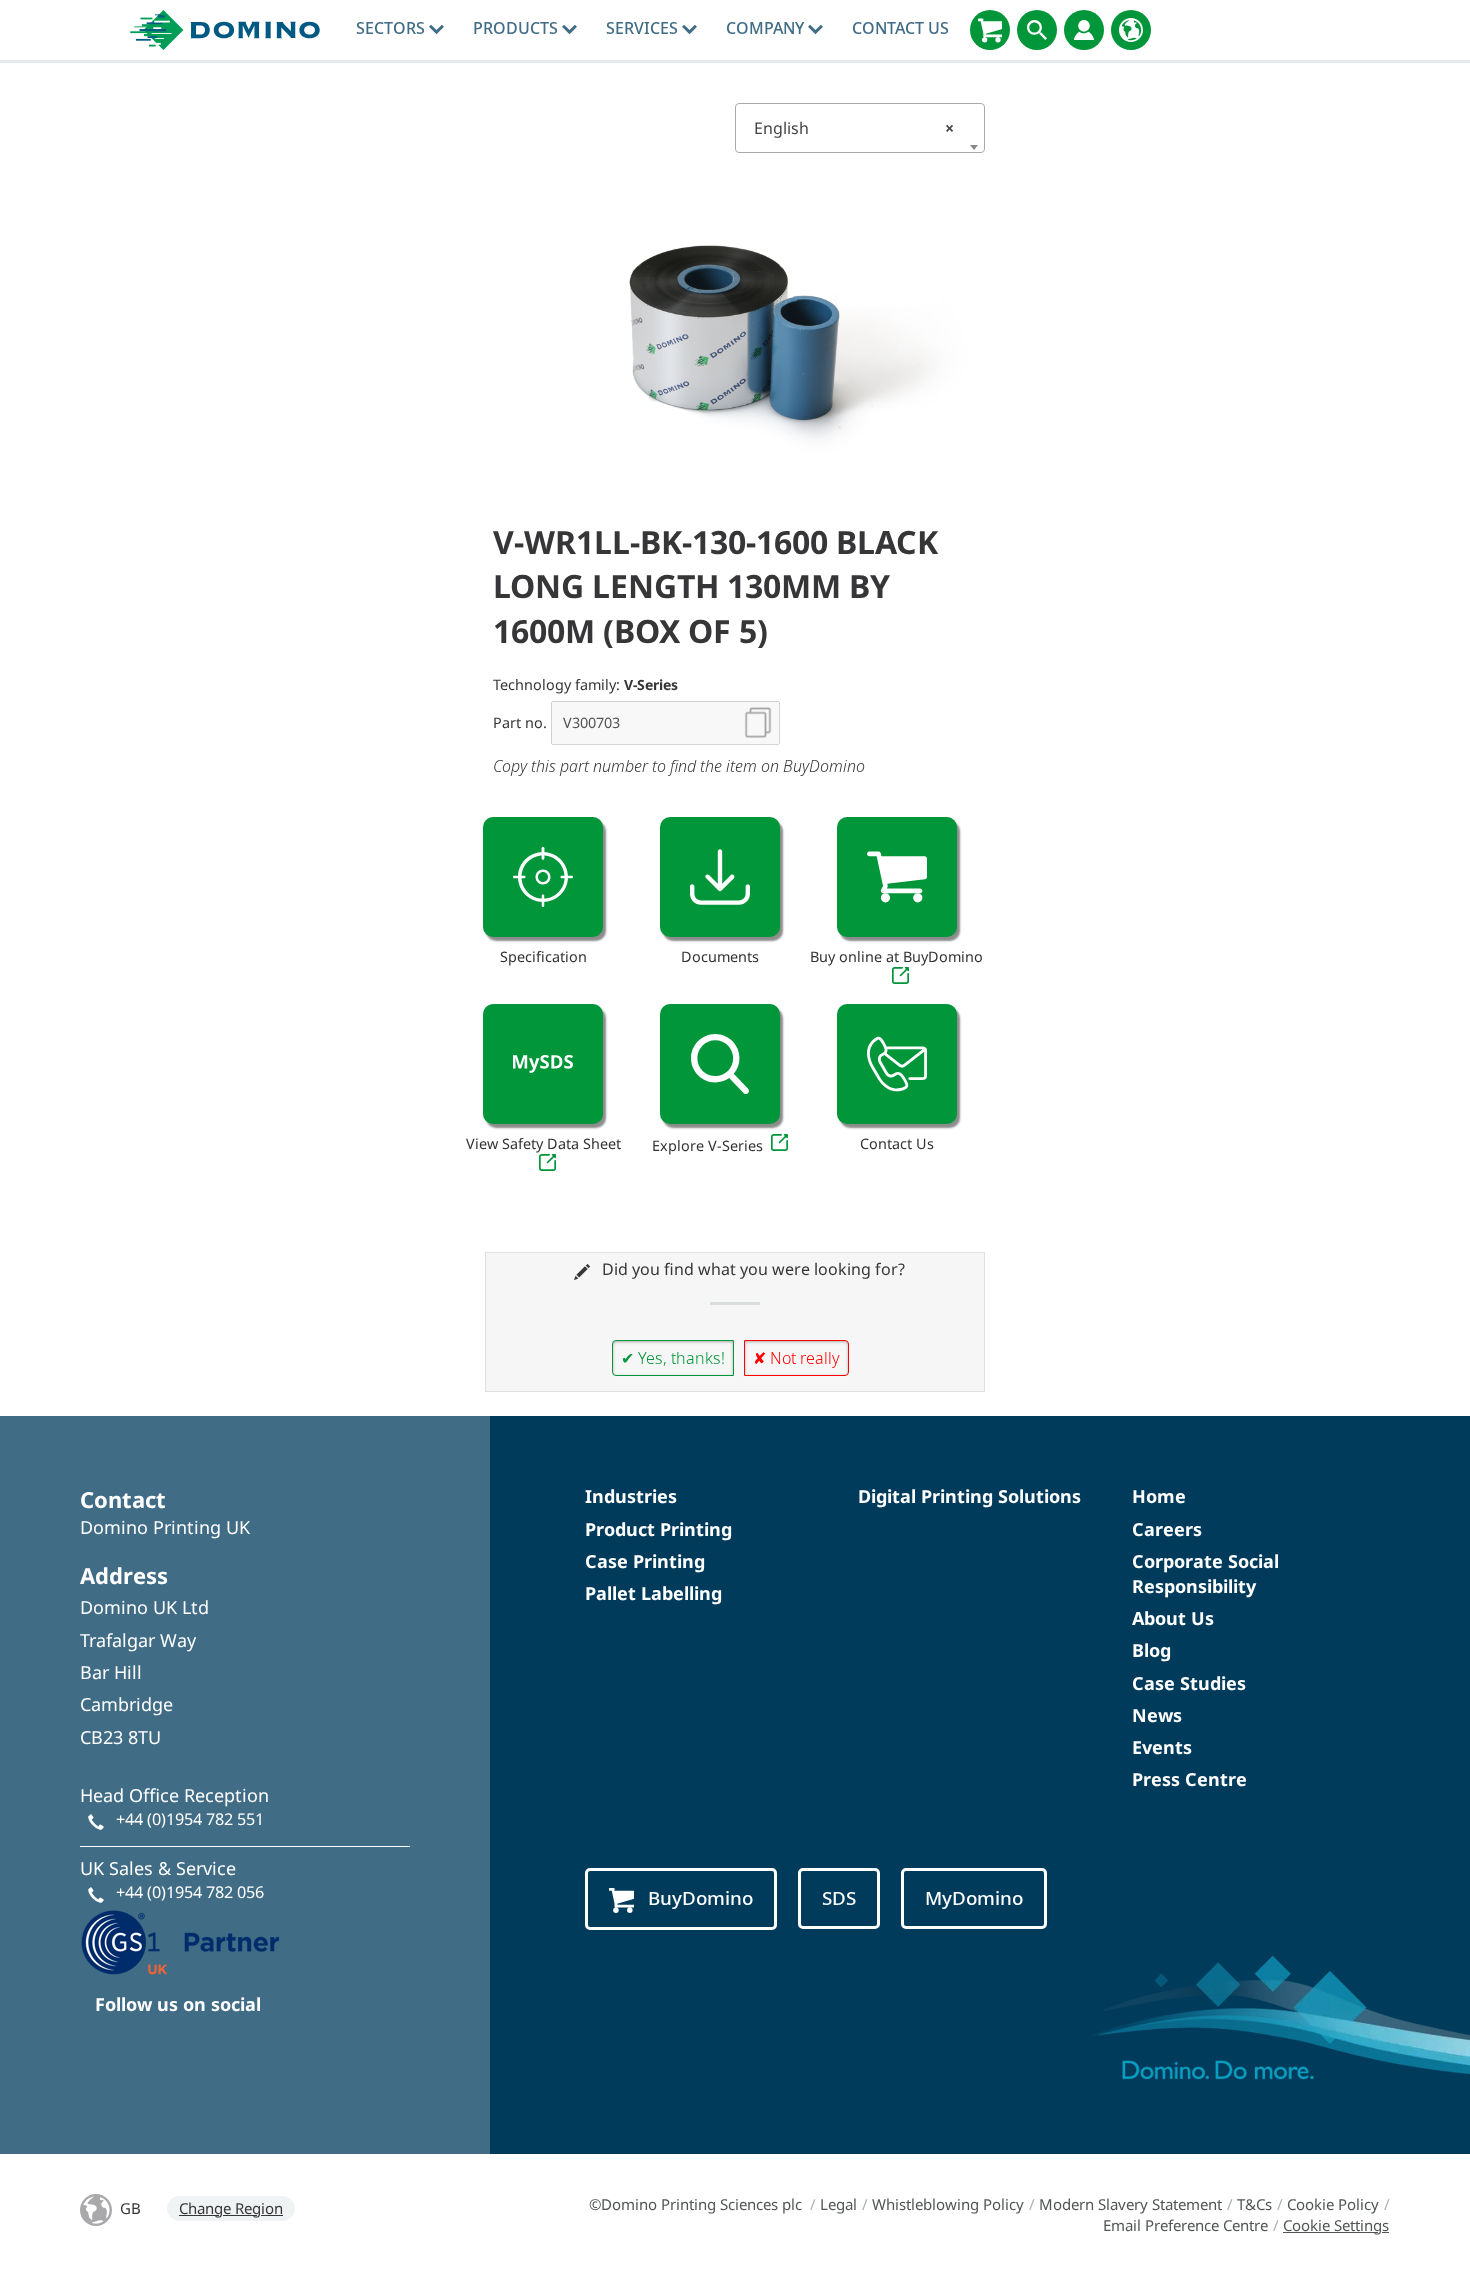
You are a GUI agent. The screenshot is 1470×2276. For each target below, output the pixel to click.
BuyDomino (700, 1898)
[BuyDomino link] (897, 877)
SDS (839, 1898)
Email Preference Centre (1185, 2225)
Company (767, 28)
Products (517, 28)
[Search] (1037, 30)
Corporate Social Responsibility (1205, 1573)
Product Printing (658, 1529)
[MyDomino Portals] (1084, 30)
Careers (1167, 1529)
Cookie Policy (1333, 2204)
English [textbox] (854, 128)
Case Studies (1189, 1683)
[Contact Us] (897, 1064)
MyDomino (974, 1898)
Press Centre (1189, 1779)
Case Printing (645, 1561)
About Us (1173, 1618)
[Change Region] (1131, 30)
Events (1162, 1747)
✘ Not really (796, 1358)
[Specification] (543, 877)
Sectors (392, 28)
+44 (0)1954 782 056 (190, 1892)
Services (644, 28)
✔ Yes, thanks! (673, 1358)
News (1157, 1715)
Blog (1151, 1650)
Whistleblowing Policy (948, 2204)
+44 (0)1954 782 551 (190, 1819)
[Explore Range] (720, 1064)
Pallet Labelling (653, 1593)
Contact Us (900, 28)
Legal (838, 2204)
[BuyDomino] (990, 30)
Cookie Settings (1336, 2225)
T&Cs (1254, 2204)
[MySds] (543, 1064)
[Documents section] (720, 877)
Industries (631, 1496)
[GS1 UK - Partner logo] (180, 1940)
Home (1159, 1496)
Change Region (231, 2208)
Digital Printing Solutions (969, 1496)
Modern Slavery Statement (1130, 2204)
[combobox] (860, 128)
